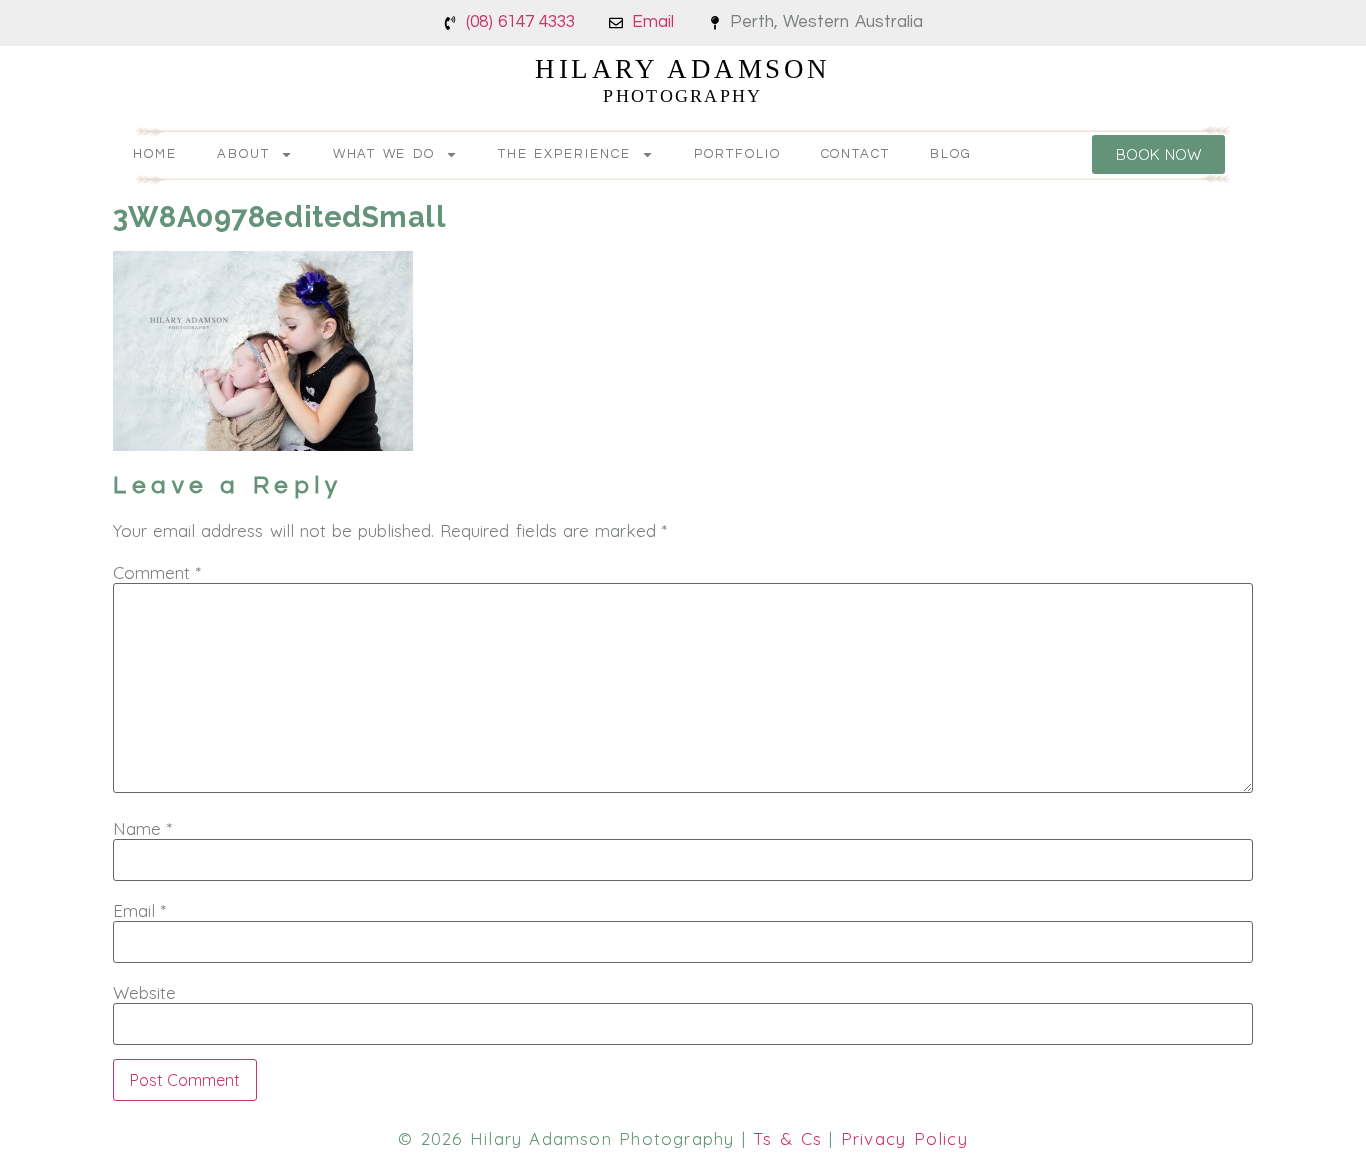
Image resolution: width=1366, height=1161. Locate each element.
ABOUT (243, 154)
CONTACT (856, 154)
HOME (155, 154)
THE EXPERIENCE (564, 154)
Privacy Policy (904, 1138)
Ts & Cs (787, 1138)
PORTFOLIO (737, 154)
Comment (157, 572)
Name (142, 828)
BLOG (951, 154)
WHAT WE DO (384, 154)
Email (139, 910)
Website (144, 992)
